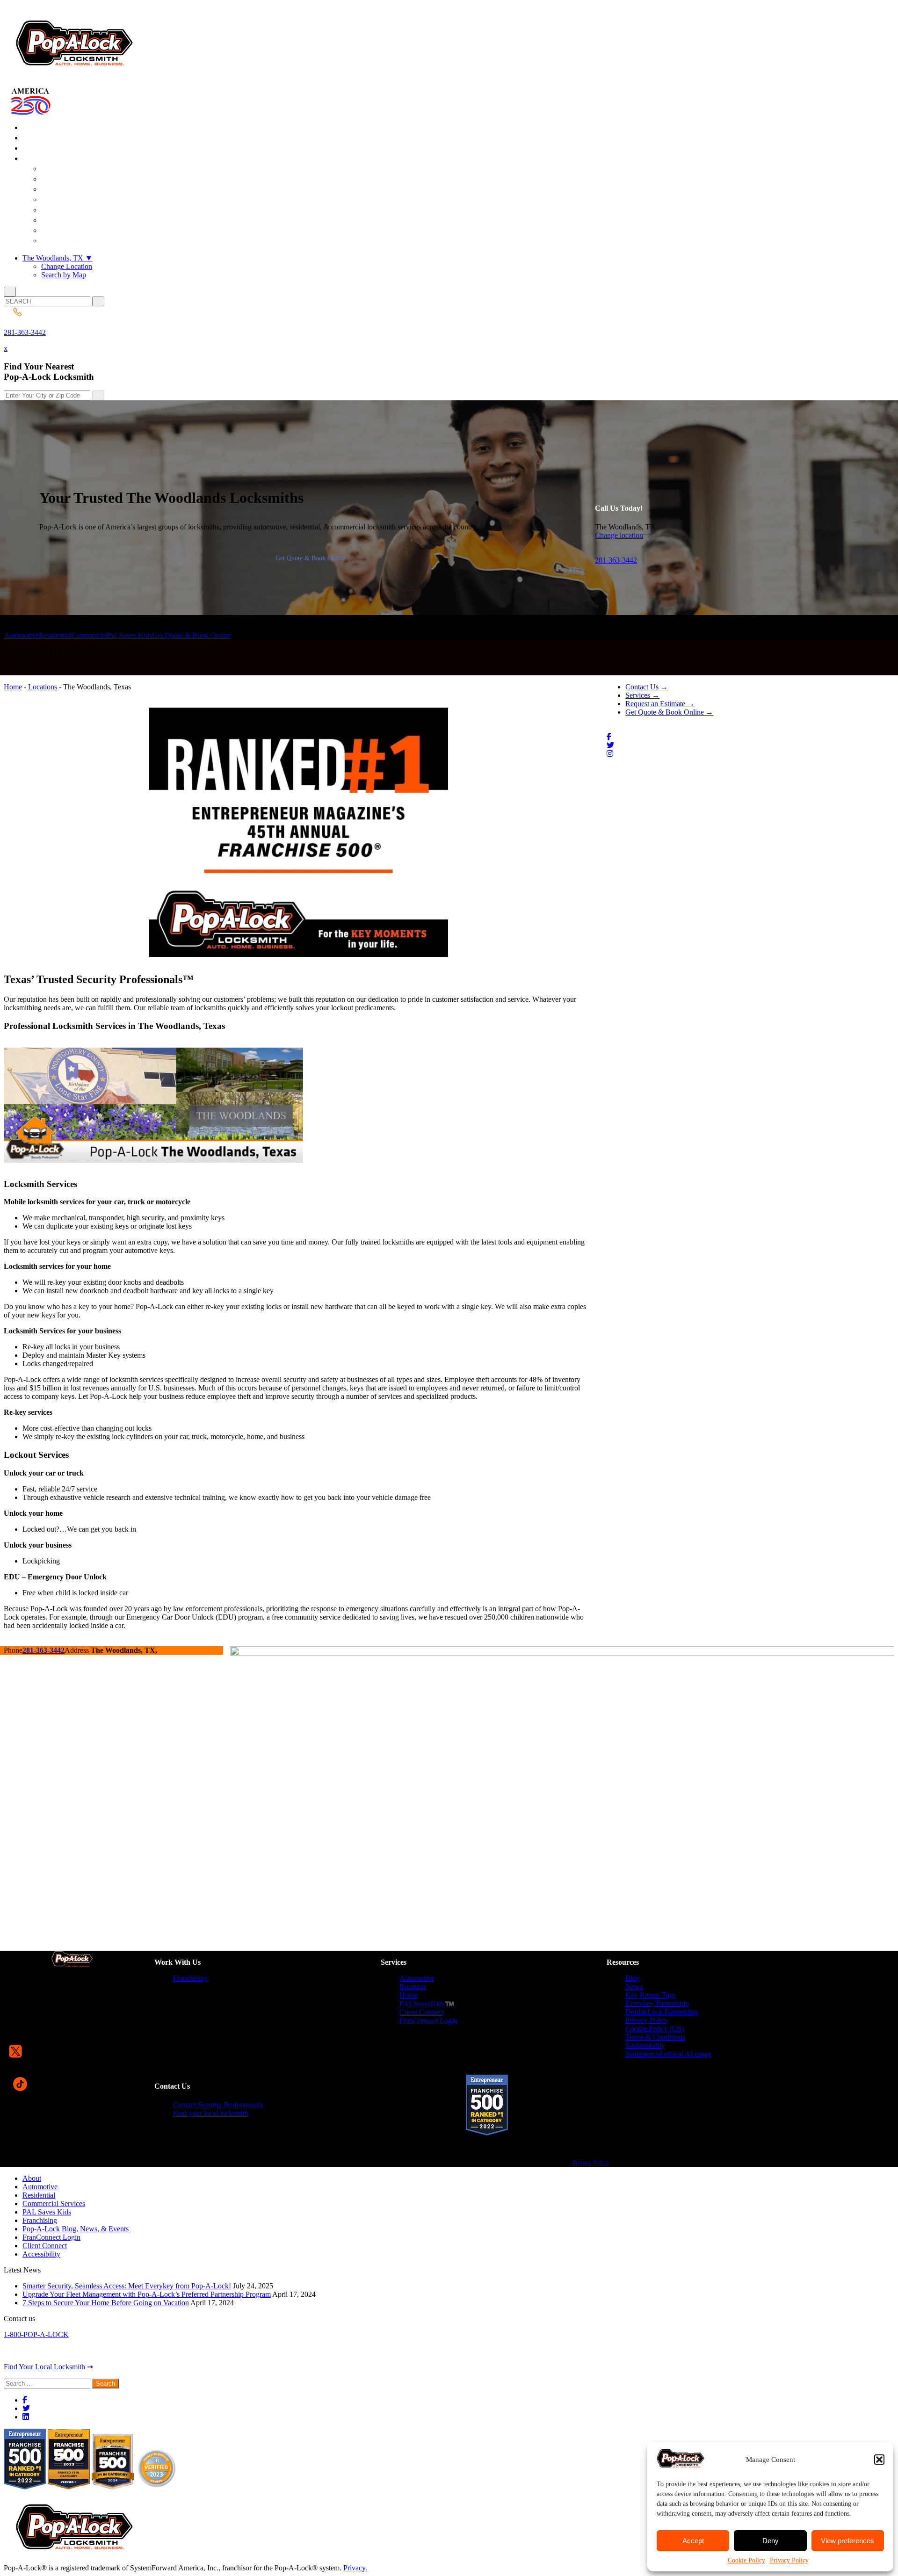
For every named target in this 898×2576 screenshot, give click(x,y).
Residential (55, 635)
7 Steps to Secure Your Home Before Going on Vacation (106, 2303)
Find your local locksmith (211, 2113)
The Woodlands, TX (58, 258)
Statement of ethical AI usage (668, 2054)
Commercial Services (54, 2203)
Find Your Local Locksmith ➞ (48, 2367)
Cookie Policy (746, 2560)
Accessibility (41, 2254)
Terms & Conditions (655, 2037)
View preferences (847, 2541)
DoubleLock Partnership (662, 2012)
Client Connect (422, 2012)
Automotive (21, 635)
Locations (43, 687)
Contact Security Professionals (218, 2105)
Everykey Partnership (657, 2003)
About (32, 2178)
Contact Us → (647, 687)
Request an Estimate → (660, 704)
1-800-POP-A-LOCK (36, 2334)
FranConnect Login (428, 2021)
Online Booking (79, 241)
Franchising (190, 1978)
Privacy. (355, 2568)
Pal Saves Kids (130, 635)
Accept (693, 2541)
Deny (771, 2541)
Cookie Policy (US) (655, 2029)
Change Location (67, 266)
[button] (879, 2460)
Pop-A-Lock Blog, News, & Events (76, 2229)
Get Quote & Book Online (310, 558)
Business (413, 1986)
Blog (633, 1978)
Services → (642, 695)
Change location (619, 535)
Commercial (90, 635)
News (634, 1986)
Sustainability (645, 2045)
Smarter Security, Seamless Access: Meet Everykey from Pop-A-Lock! (127, 2286)
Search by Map (64, 275)
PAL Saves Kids (47, 2212)
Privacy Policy (789, 2560)
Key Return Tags (651, 1995)
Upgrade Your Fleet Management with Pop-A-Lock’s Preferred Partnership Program (147, 2294)
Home (13, 687)
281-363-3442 (25, 332)
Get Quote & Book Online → (669, 712)
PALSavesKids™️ (427, 2004)
